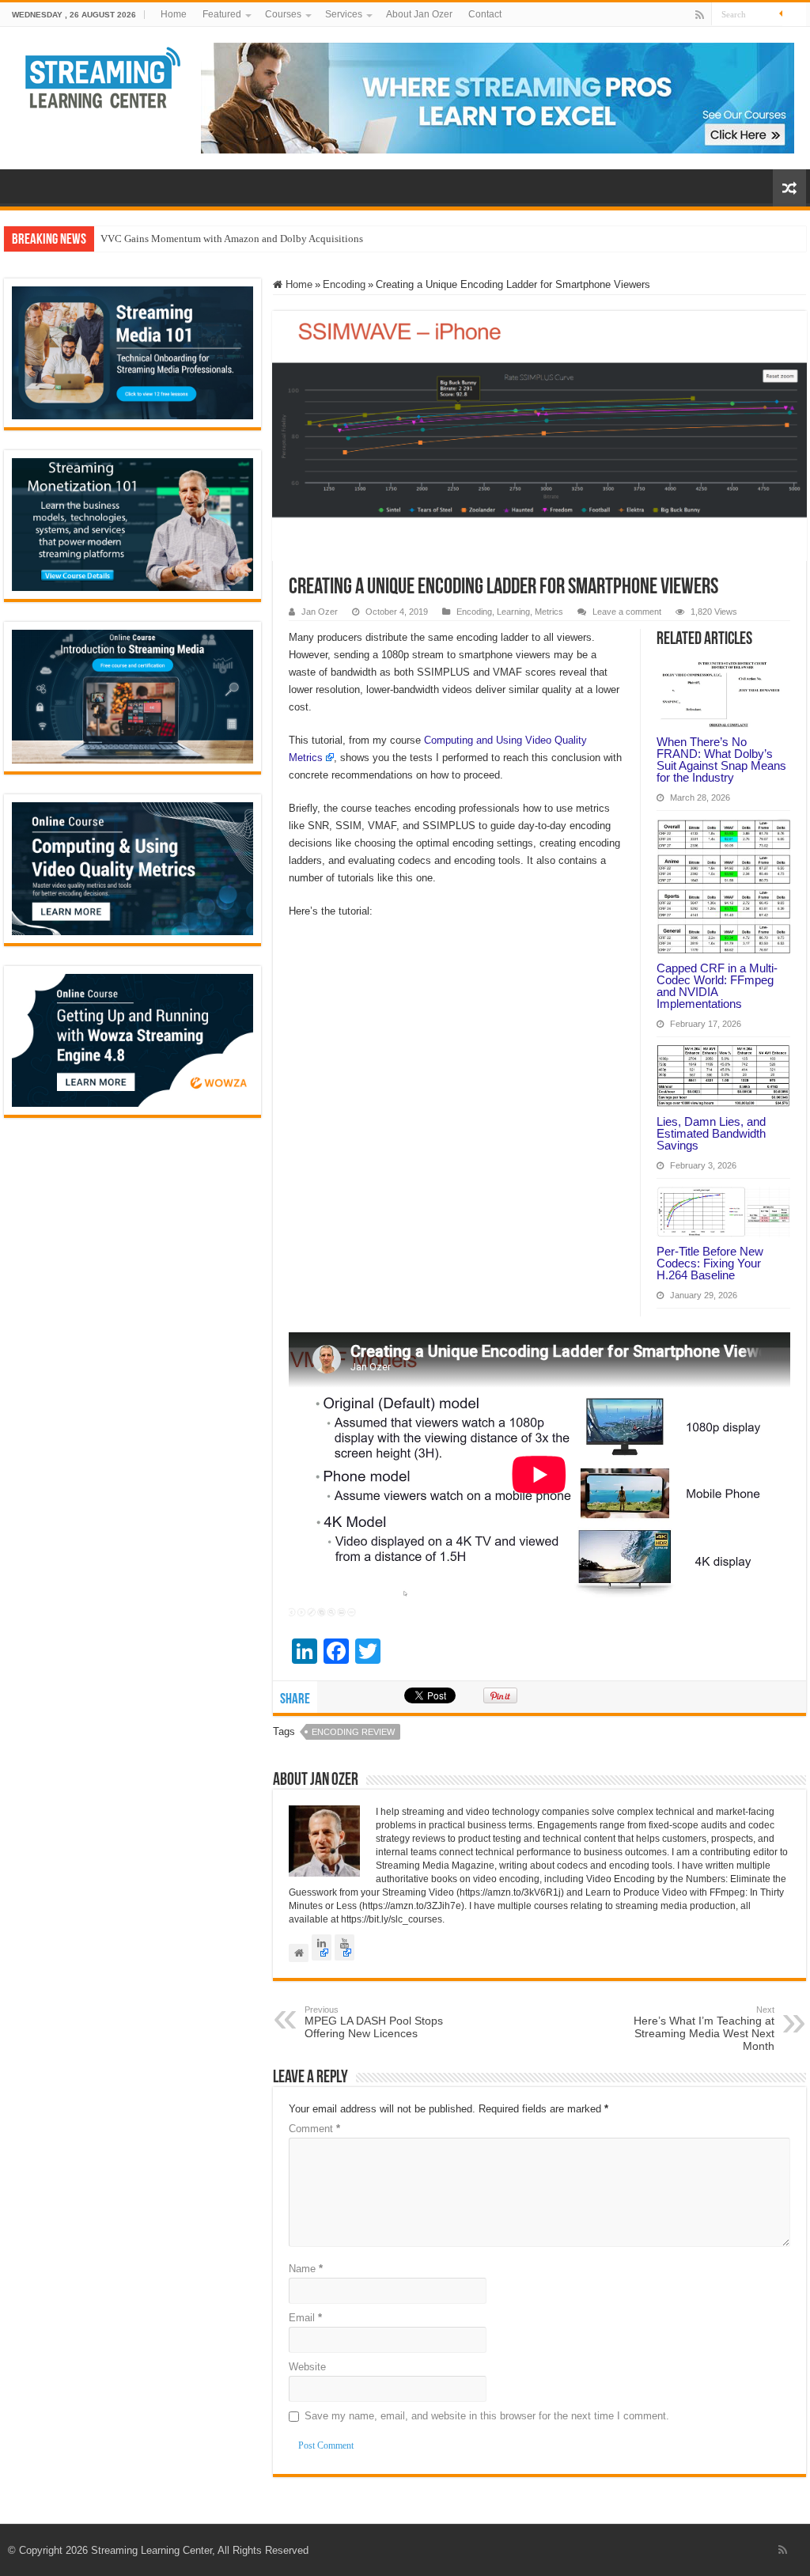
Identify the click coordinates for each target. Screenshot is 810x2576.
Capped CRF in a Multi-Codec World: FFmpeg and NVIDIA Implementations (717, 986)
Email (305, 2318)
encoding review (353, 1732)
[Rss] (700, 15)
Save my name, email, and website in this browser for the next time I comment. (487, 2416)
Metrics (549, 612)
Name (306, 2269)
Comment (314, 2129)
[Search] (794, 14)
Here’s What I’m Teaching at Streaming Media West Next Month (704, 2029)
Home (174, 14)
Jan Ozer (320, 612)
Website (307, 2367)
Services (344, 14)
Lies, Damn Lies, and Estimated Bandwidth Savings (711, 1133)
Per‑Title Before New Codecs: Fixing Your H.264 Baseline (710, 1263)
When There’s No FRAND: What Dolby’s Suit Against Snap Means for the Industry (721, 760)
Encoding (344, 284)
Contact (485, 14)
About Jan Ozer (419, 14)
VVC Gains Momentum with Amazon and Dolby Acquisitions (232, 239)
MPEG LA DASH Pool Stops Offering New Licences (374, 2022)
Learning (513, 612)
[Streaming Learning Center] (103, 76)
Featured (222, 14)
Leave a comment (627, 612)
